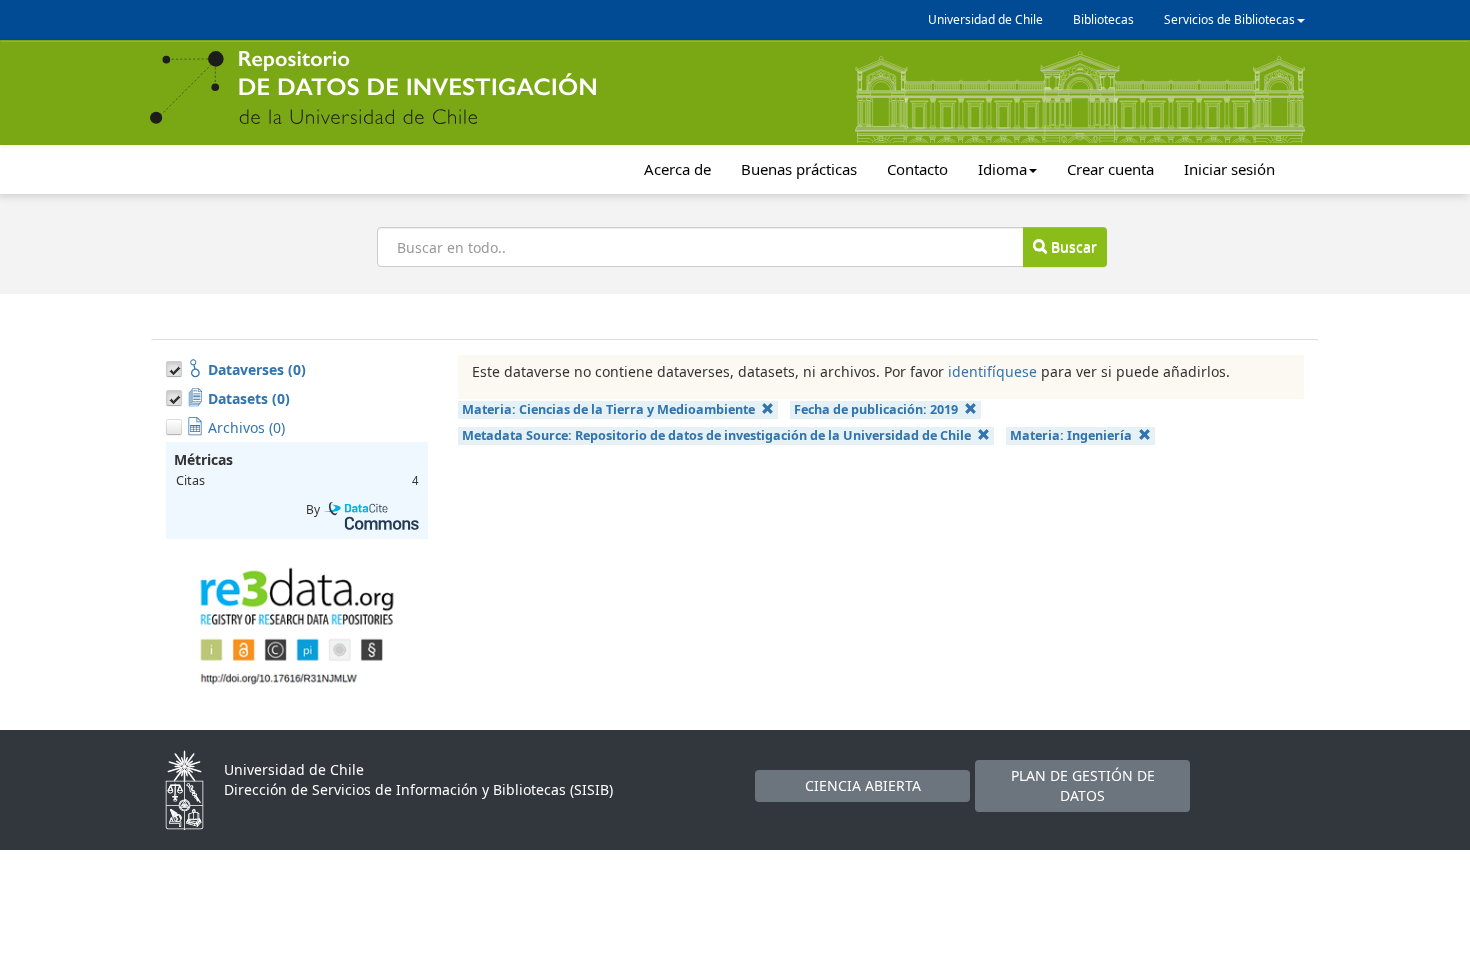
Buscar (1072, 246)
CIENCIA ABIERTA (863, 785)
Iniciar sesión (1229, 169)
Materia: (608, 409)
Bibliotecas (1103, 19)
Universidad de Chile (985, 19)
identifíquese (992, 371)
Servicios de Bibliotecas (1229, 19)
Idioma (1002, 169)
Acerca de (677, 169)
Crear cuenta (1110, 169)
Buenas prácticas (799, 169)
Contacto (917, 169)
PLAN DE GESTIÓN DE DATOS (1083, 785)
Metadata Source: (716, 435)
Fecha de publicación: (876, 409)
